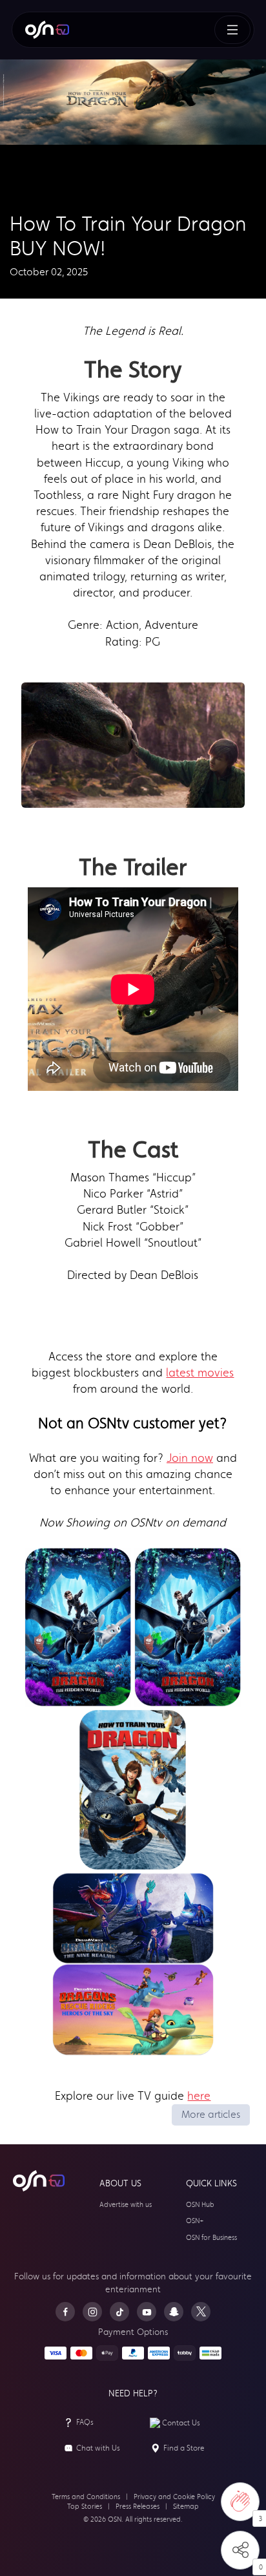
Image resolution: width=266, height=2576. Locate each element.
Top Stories (85, 2507)
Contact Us (181, 2423)
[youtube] (147, 2312)
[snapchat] (174, 2312)
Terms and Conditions (86, 2497)
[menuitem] (47, 30)
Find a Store (184, 2448)
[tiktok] (119, 2312)
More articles (211, 2114)
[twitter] (201, 2312)
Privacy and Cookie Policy (174, 2497)
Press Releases (138, 2507)
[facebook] (65, 2312)
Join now (190, 1458)
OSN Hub (200, 2205)
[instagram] (92, 2312)
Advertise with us (126, 2205)
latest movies (200, 1373)
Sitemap (186, 2507)
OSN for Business (211, 2238)
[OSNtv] (39, 2181)
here (199, 2096)
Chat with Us (98, 2448)
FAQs (85, 2422)
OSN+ (195, 2221)
